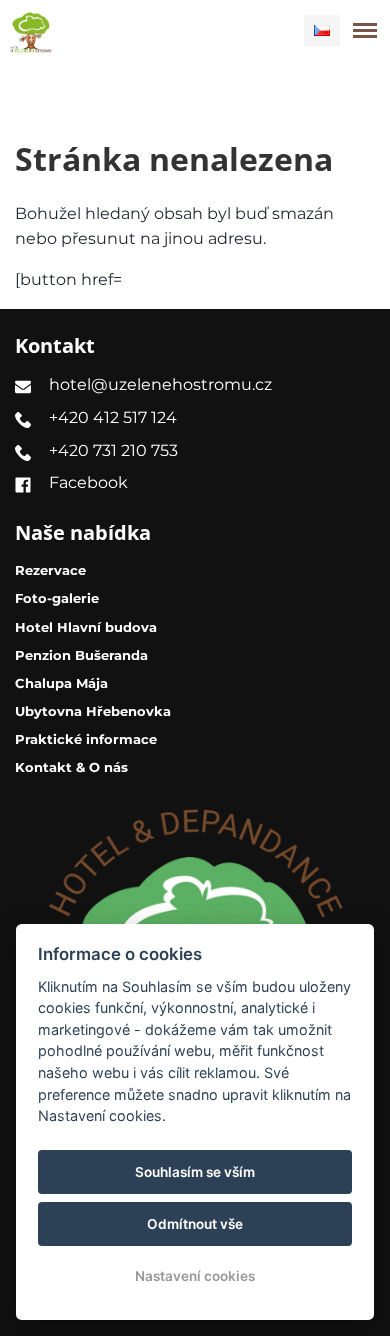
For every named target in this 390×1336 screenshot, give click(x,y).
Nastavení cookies (195, 1276)
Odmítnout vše (195, 1224)
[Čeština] (322, 30)
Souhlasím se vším (195, 1172)
